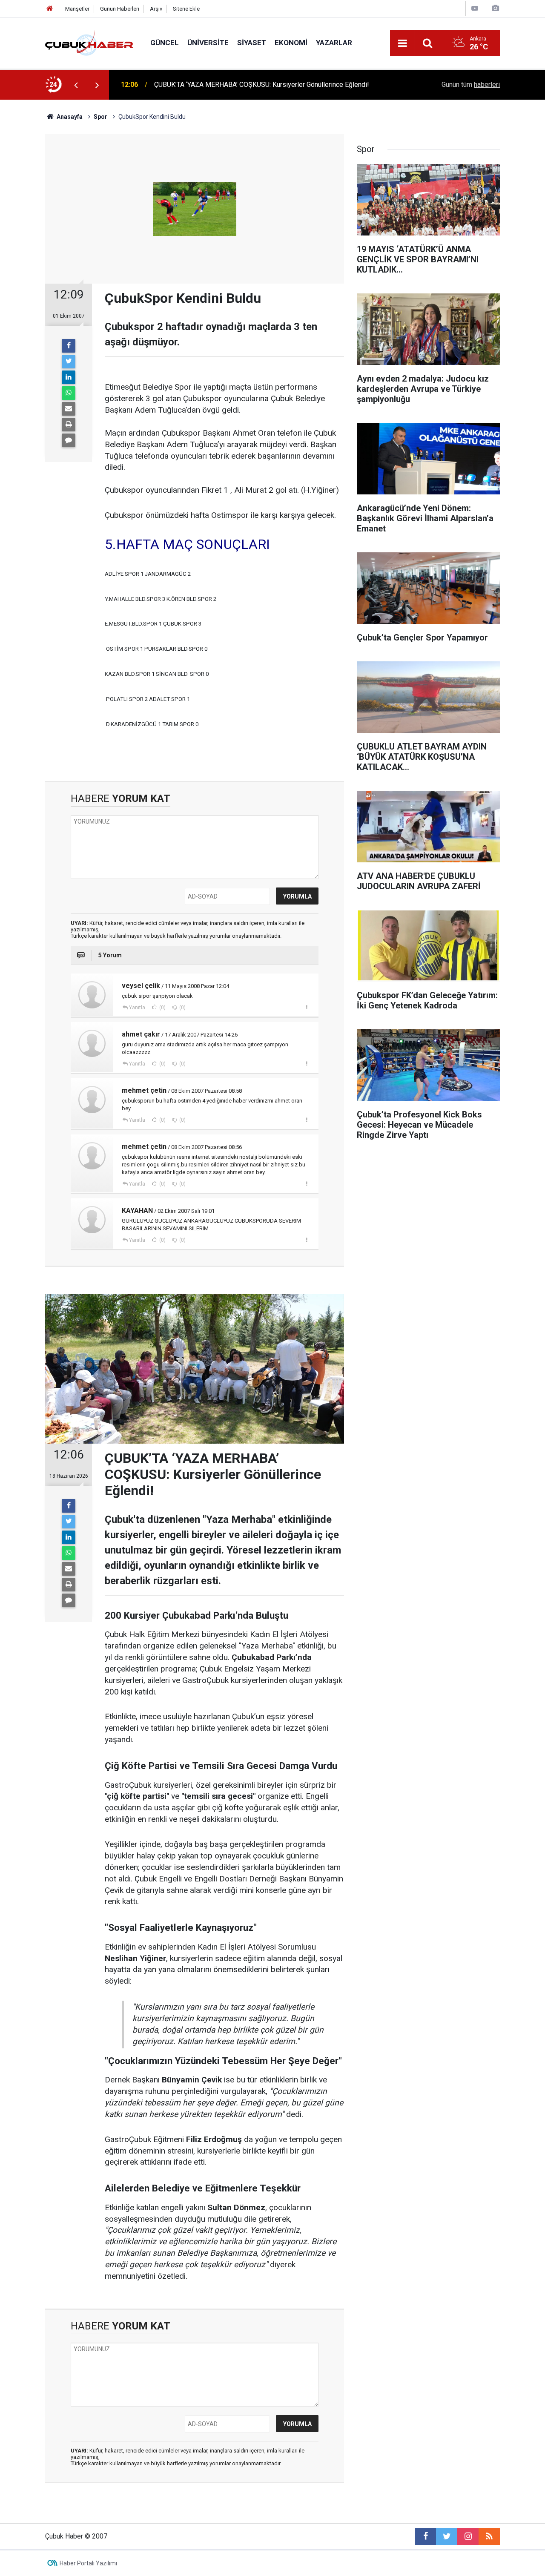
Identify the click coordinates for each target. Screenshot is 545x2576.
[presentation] (76, 85)
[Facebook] (69, 346)
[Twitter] (69, 362)
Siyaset (252, 43)
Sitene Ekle (186, 9)
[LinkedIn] (69, 377)
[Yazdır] (69, 425)
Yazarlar (334, 43)
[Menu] (402, 43)
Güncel (165, 43)
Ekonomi (291, 43)
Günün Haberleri (120, 9)
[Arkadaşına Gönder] (69, 409)
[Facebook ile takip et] (425, 2536)
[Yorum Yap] (69, 440)
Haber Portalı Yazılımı (88, 2563)
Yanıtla (137, 1008)
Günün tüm (471, 85)
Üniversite (208, 43)
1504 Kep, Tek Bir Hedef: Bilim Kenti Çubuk (218, 85)
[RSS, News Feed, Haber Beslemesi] (489, 2536)
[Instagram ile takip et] (468, 2536)
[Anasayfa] (50, 9)
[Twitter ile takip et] (447, 2536)
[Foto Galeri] (495, 8)
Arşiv (156, 9)
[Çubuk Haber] (89, 42)
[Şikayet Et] (306, 1007)
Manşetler (77, 9)
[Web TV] (475, 8)
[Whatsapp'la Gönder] (69, 393)
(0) (162, 1008)
